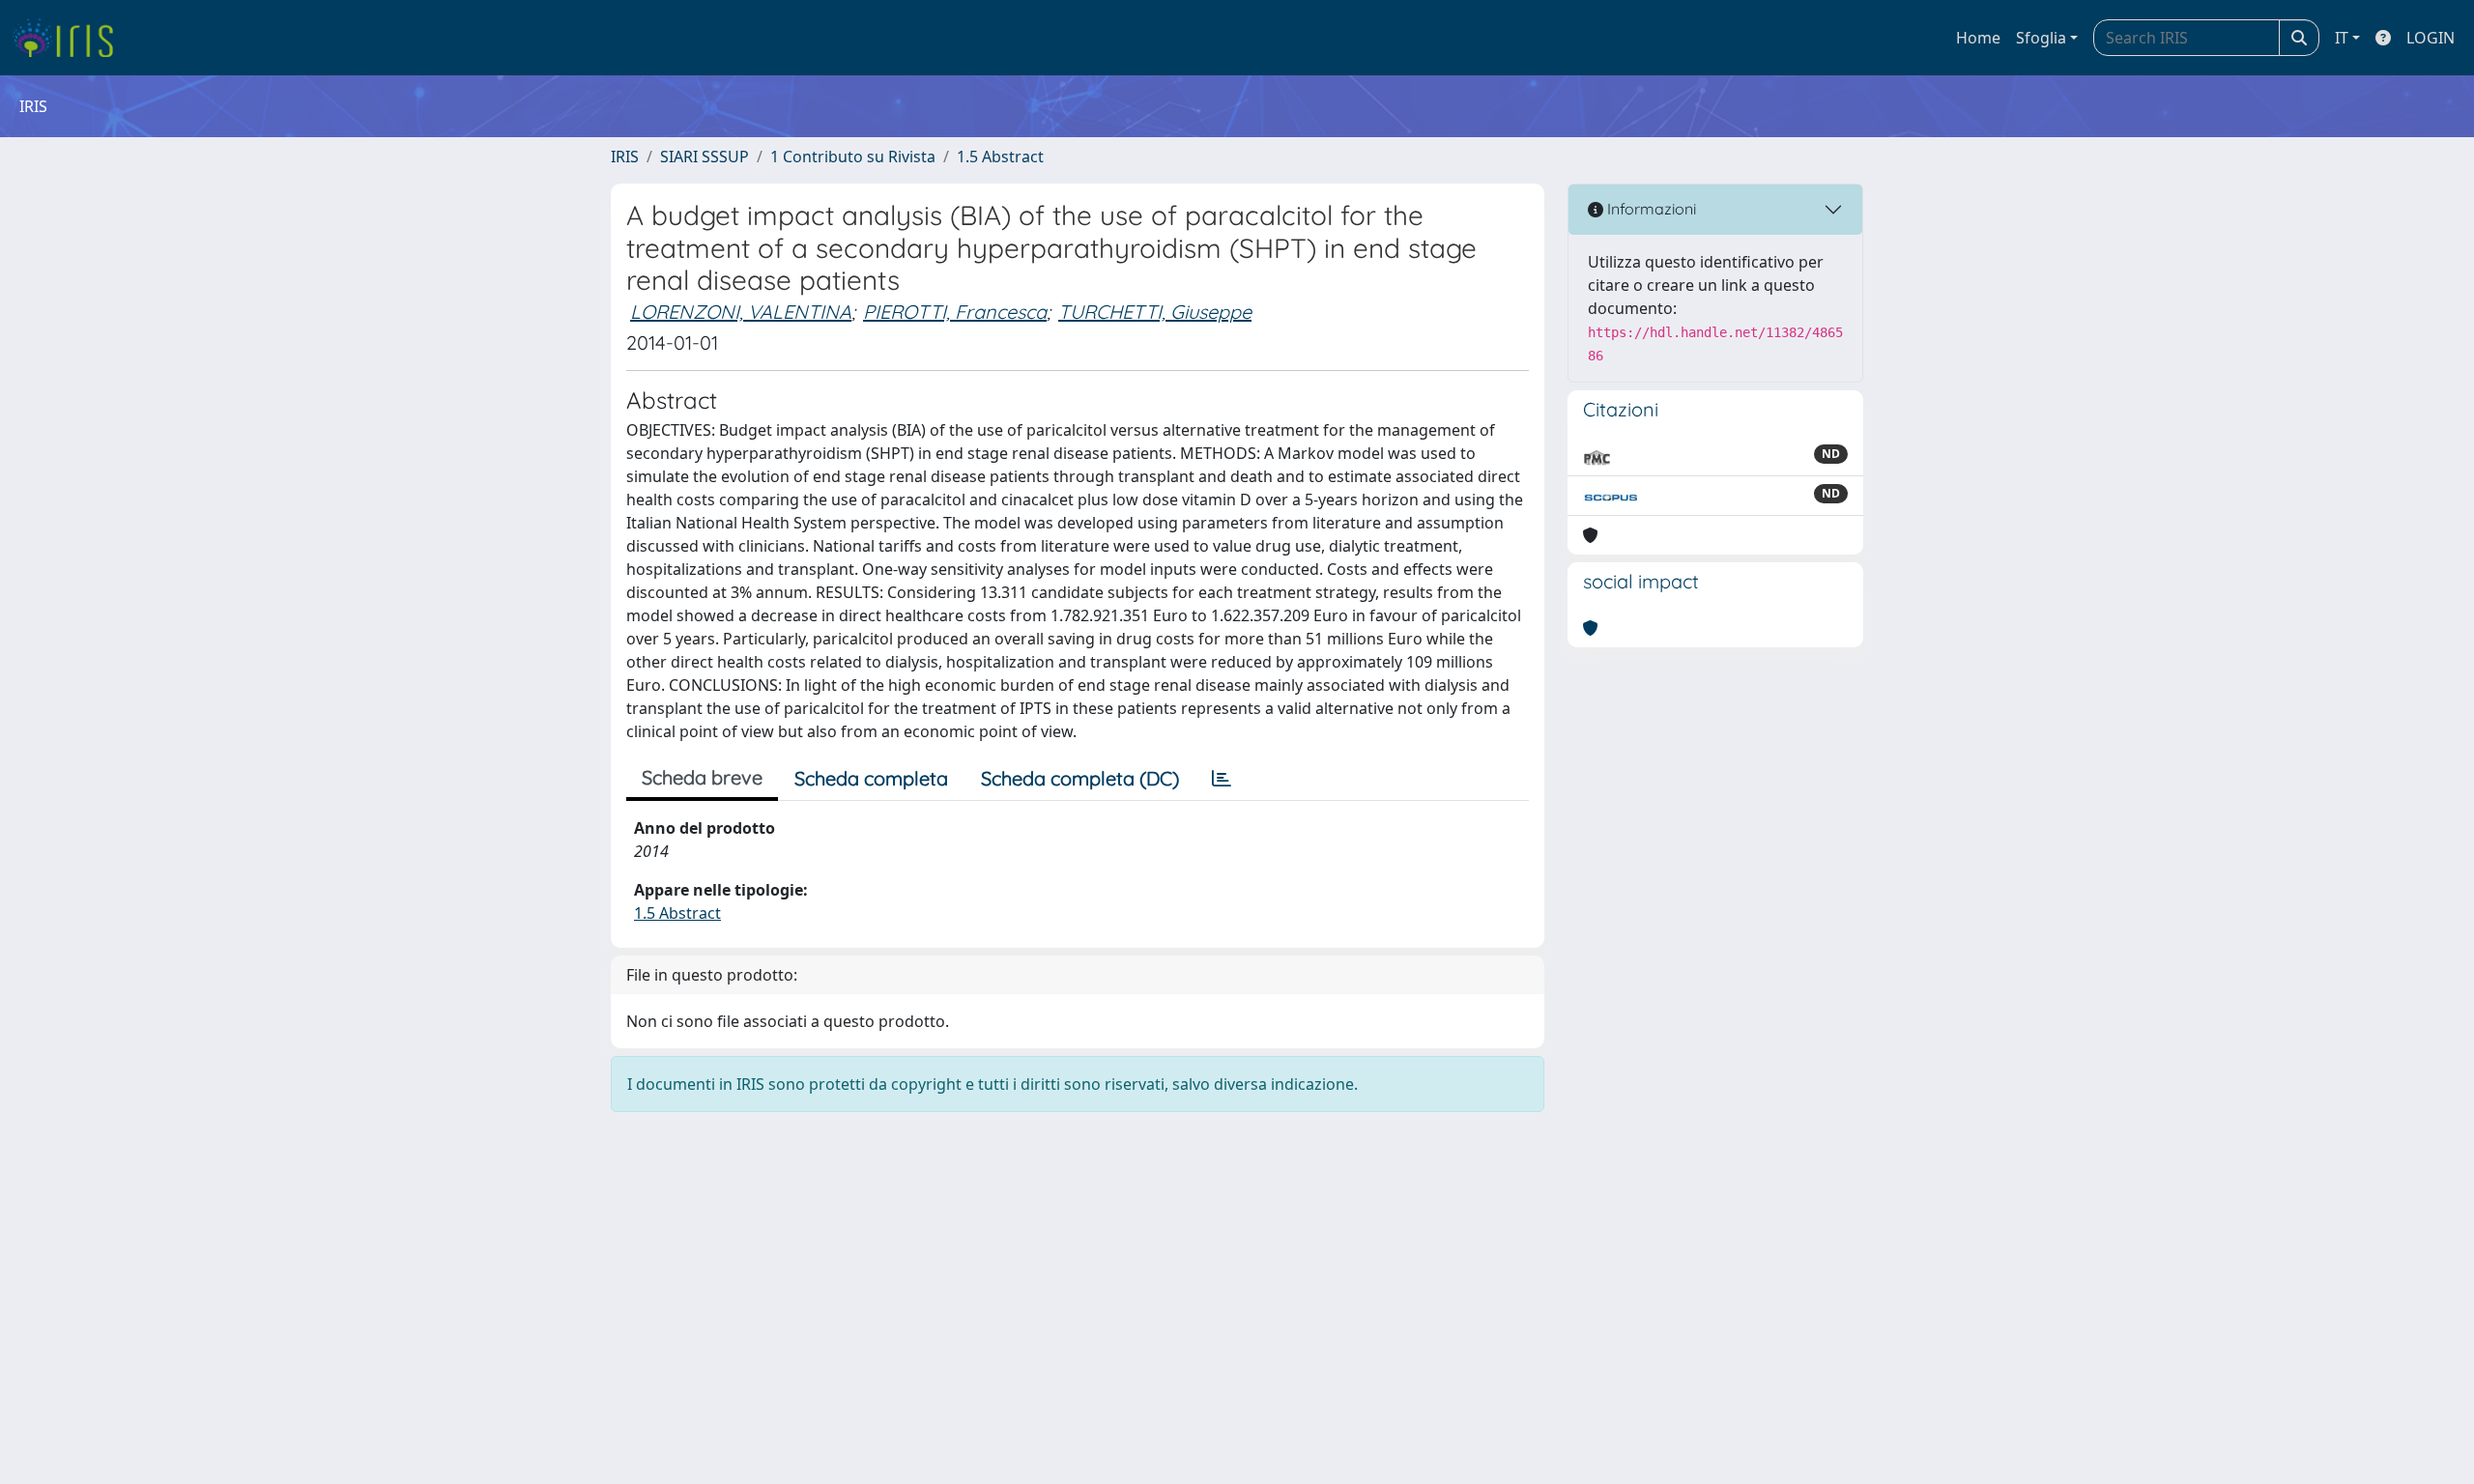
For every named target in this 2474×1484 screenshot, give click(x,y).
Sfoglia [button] (2041, 38)
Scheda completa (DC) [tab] (1080, 778)
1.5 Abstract (1000, 157)
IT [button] (2342, 38)
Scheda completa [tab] (871, 778)
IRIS (625, 157)
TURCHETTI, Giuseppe (1155, 312)
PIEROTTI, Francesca (955, 312)
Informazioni (1650, 209)
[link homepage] (70, 38)
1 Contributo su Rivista (853, 157)
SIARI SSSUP (705, 157)
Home (1978, 38)
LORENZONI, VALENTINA (741, 312)
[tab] (1222, 779)
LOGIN (2431, 38)
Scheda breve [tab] (702, 777)
